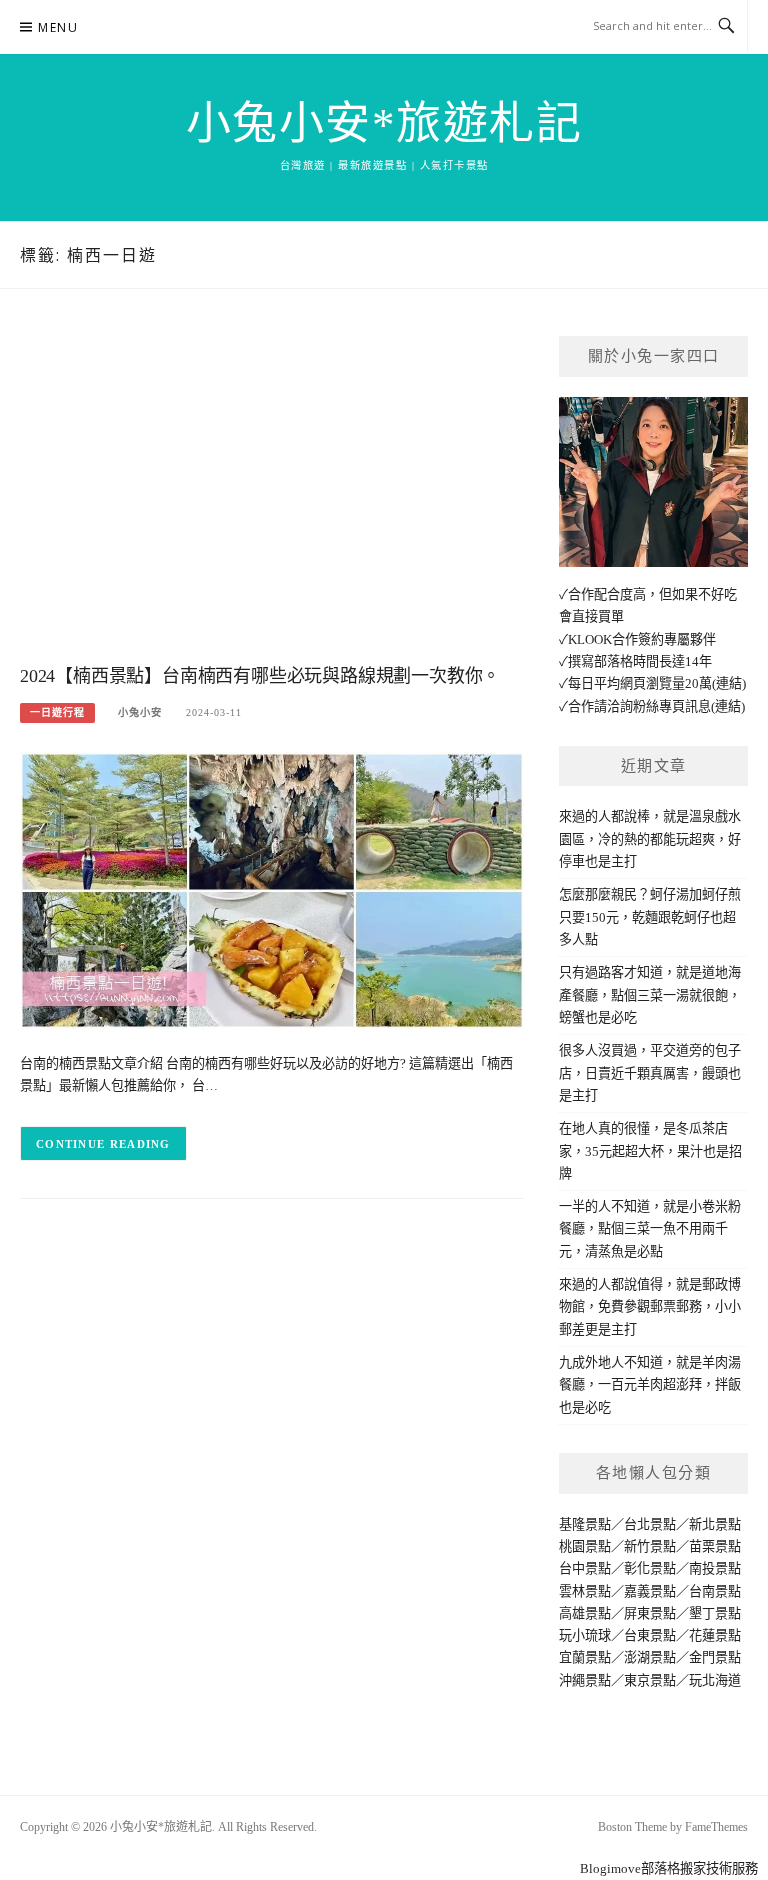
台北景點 (650, 1524)
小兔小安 (140, 712)
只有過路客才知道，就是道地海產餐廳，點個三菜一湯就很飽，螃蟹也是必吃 (650, 995)
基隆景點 (585, 1524)
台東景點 (650, 1635)
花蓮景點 (715, 1635)
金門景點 (715, 1657)
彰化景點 (650, 1568)
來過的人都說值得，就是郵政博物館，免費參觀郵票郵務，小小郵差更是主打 (650, 1307)
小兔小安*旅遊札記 (384, 124)
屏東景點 (650, 1613)
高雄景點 (585, 1613)
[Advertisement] (272, 496)
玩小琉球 (585, 1635)
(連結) (729, 683)
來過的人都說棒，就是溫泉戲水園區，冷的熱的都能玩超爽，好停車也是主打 (650, 839)
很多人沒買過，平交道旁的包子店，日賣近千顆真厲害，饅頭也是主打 (650, 1073)
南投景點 (715, 1568)
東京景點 (650, 1680)
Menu (58, 27)
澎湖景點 (650, 1657)
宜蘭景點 (585, 1657)
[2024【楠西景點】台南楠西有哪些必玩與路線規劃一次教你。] (272, 889)
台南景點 (715, 1591)
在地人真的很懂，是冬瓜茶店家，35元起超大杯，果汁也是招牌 (650, 1151)
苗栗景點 (715, 1546)
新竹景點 (650, 1546)
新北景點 (715, 1524)
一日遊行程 (57, 712)
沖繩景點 (585, 1680)
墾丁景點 (715, 1613)
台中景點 (585, 1568)
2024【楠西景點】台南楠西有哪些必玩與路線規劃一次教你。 (260, 676)
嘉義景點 (650, 1591)
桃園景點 (585, 1546)
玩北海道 (715, 1680)
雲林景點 (585, 1591)
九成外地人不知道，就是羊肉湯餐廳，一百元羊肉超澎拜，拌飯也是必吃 (650, 1385)
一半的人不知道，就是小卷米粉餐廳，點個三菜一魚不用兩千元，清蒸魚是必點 (650, 1229)
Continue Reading (103, 1144)
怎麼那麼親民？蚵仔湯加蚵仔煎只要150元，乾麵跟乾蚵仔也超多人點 (650, 917)
